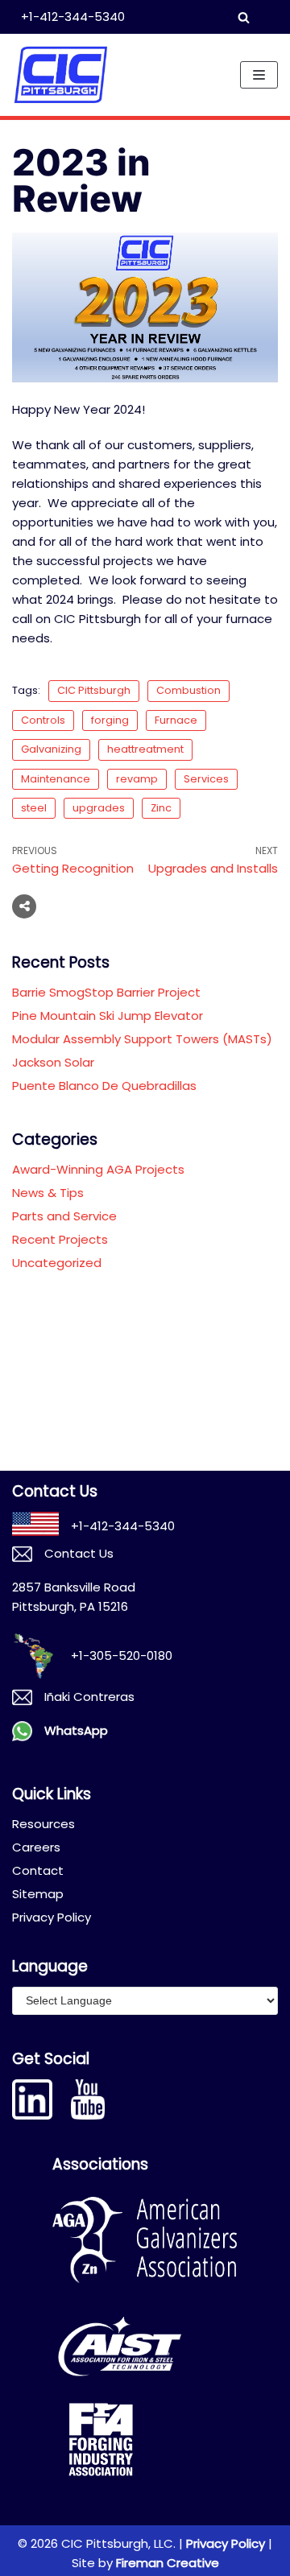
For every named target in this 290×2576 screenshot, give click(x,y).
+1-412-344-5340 (73, 17)
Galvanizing (51, 749)
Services (206, 779)
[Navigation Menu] (259, 75)
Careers (36, 1847)
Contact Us (79, 1553)
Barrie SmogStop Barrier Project (106, 992)
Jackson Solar (53, 1062)
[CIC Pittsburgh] (60, 75)
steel (34, 808)
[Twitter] (90, 906)
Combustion (188, 690)
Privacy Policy (52, 1917)
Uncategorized (57, 1263)
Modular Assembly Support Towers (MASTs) (142, 1039)
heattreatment (145, 749)
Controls (43, 720)
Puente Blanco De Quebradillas (104, 1086)
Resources (43, 1824)
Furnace (176, 720)
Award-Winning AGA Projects (98, 1169)
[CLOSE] (254, 17)
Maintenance (56, 779)
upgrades (99, 808)
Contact (38, 1870)
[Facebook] (60, 906)
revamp (137, 779)
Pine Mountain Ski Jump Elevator (108, 1016)
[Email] (121, 906)
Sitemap (38, 1894)
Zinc (161, 808)
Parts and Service (64, 1216)
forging (110, 720)
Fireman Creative (168, 2563)
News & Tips (48, 1193)
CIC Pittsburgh (94, 690)
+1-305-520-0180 (122, 1655)
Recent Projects (60, 1239)
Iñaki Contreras (89, 1697)
